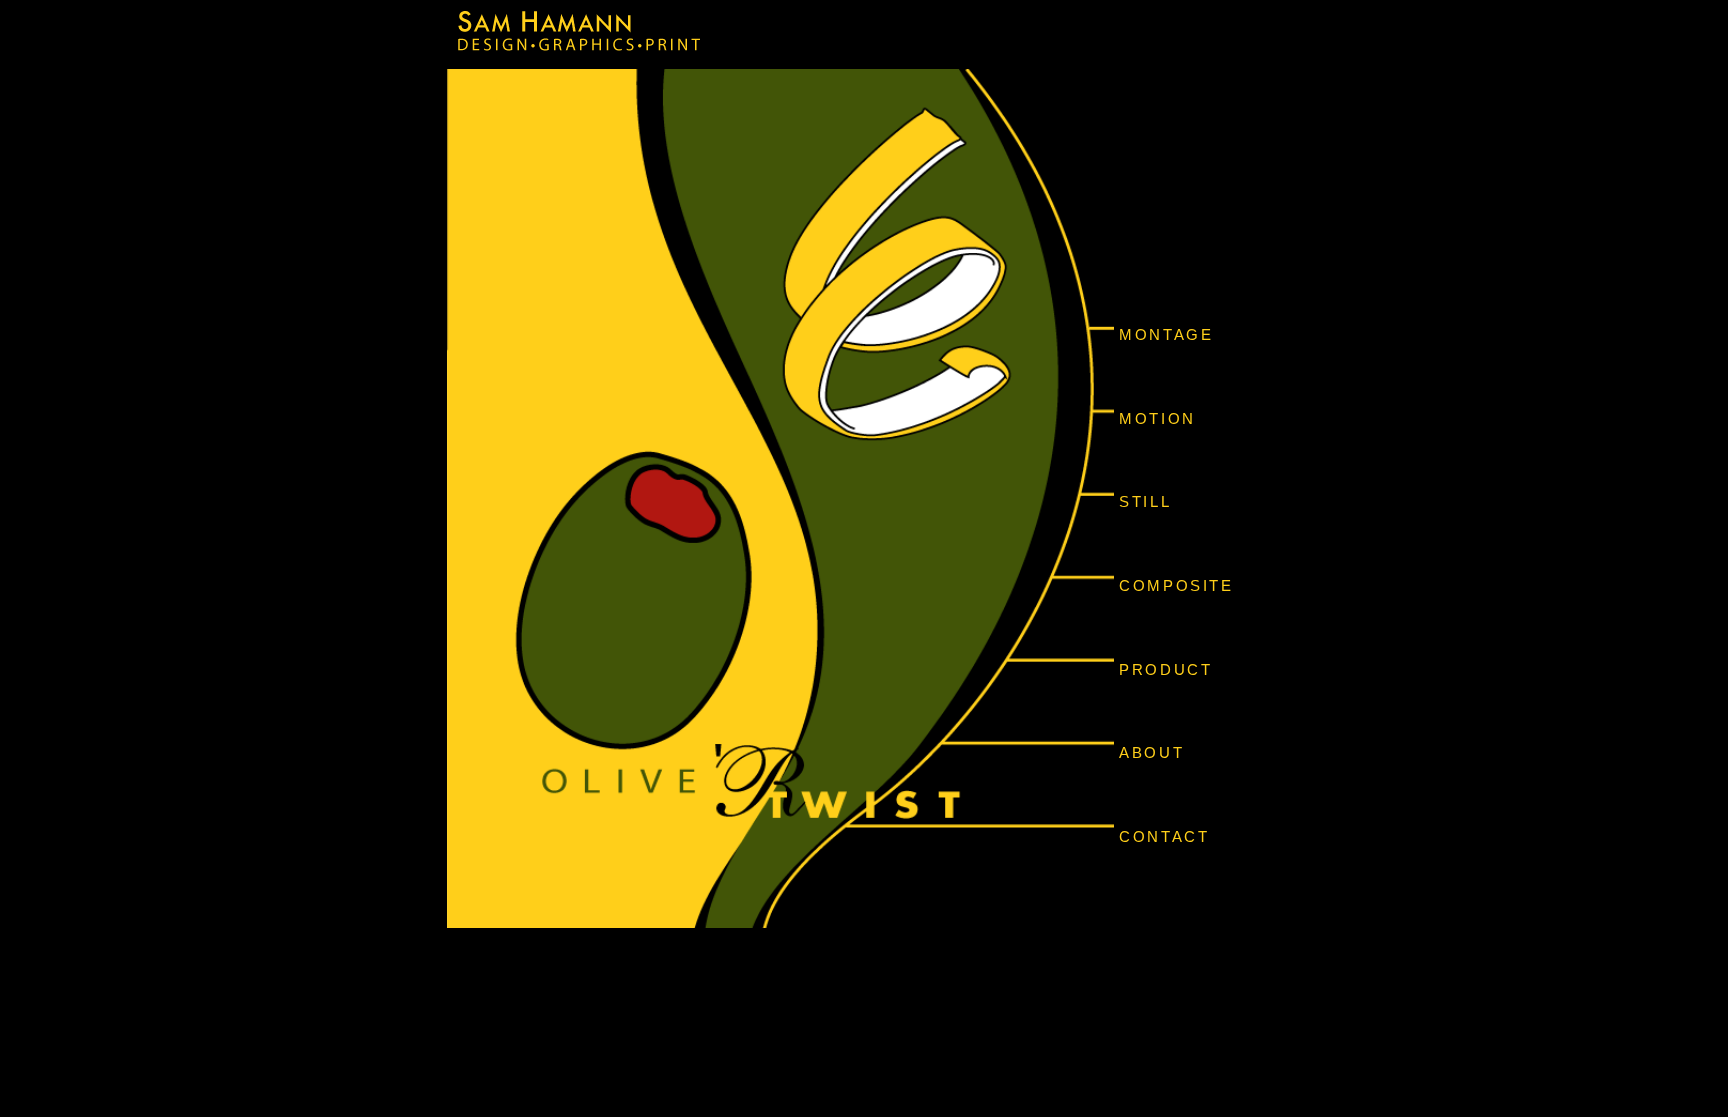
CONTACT (1164, 836)
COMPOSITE (1176, 585)
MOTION (1157, 418)
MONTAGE (1166, 334)
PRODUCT (1165, 669)
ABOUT (1151, 752)
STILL (1145, 501)
